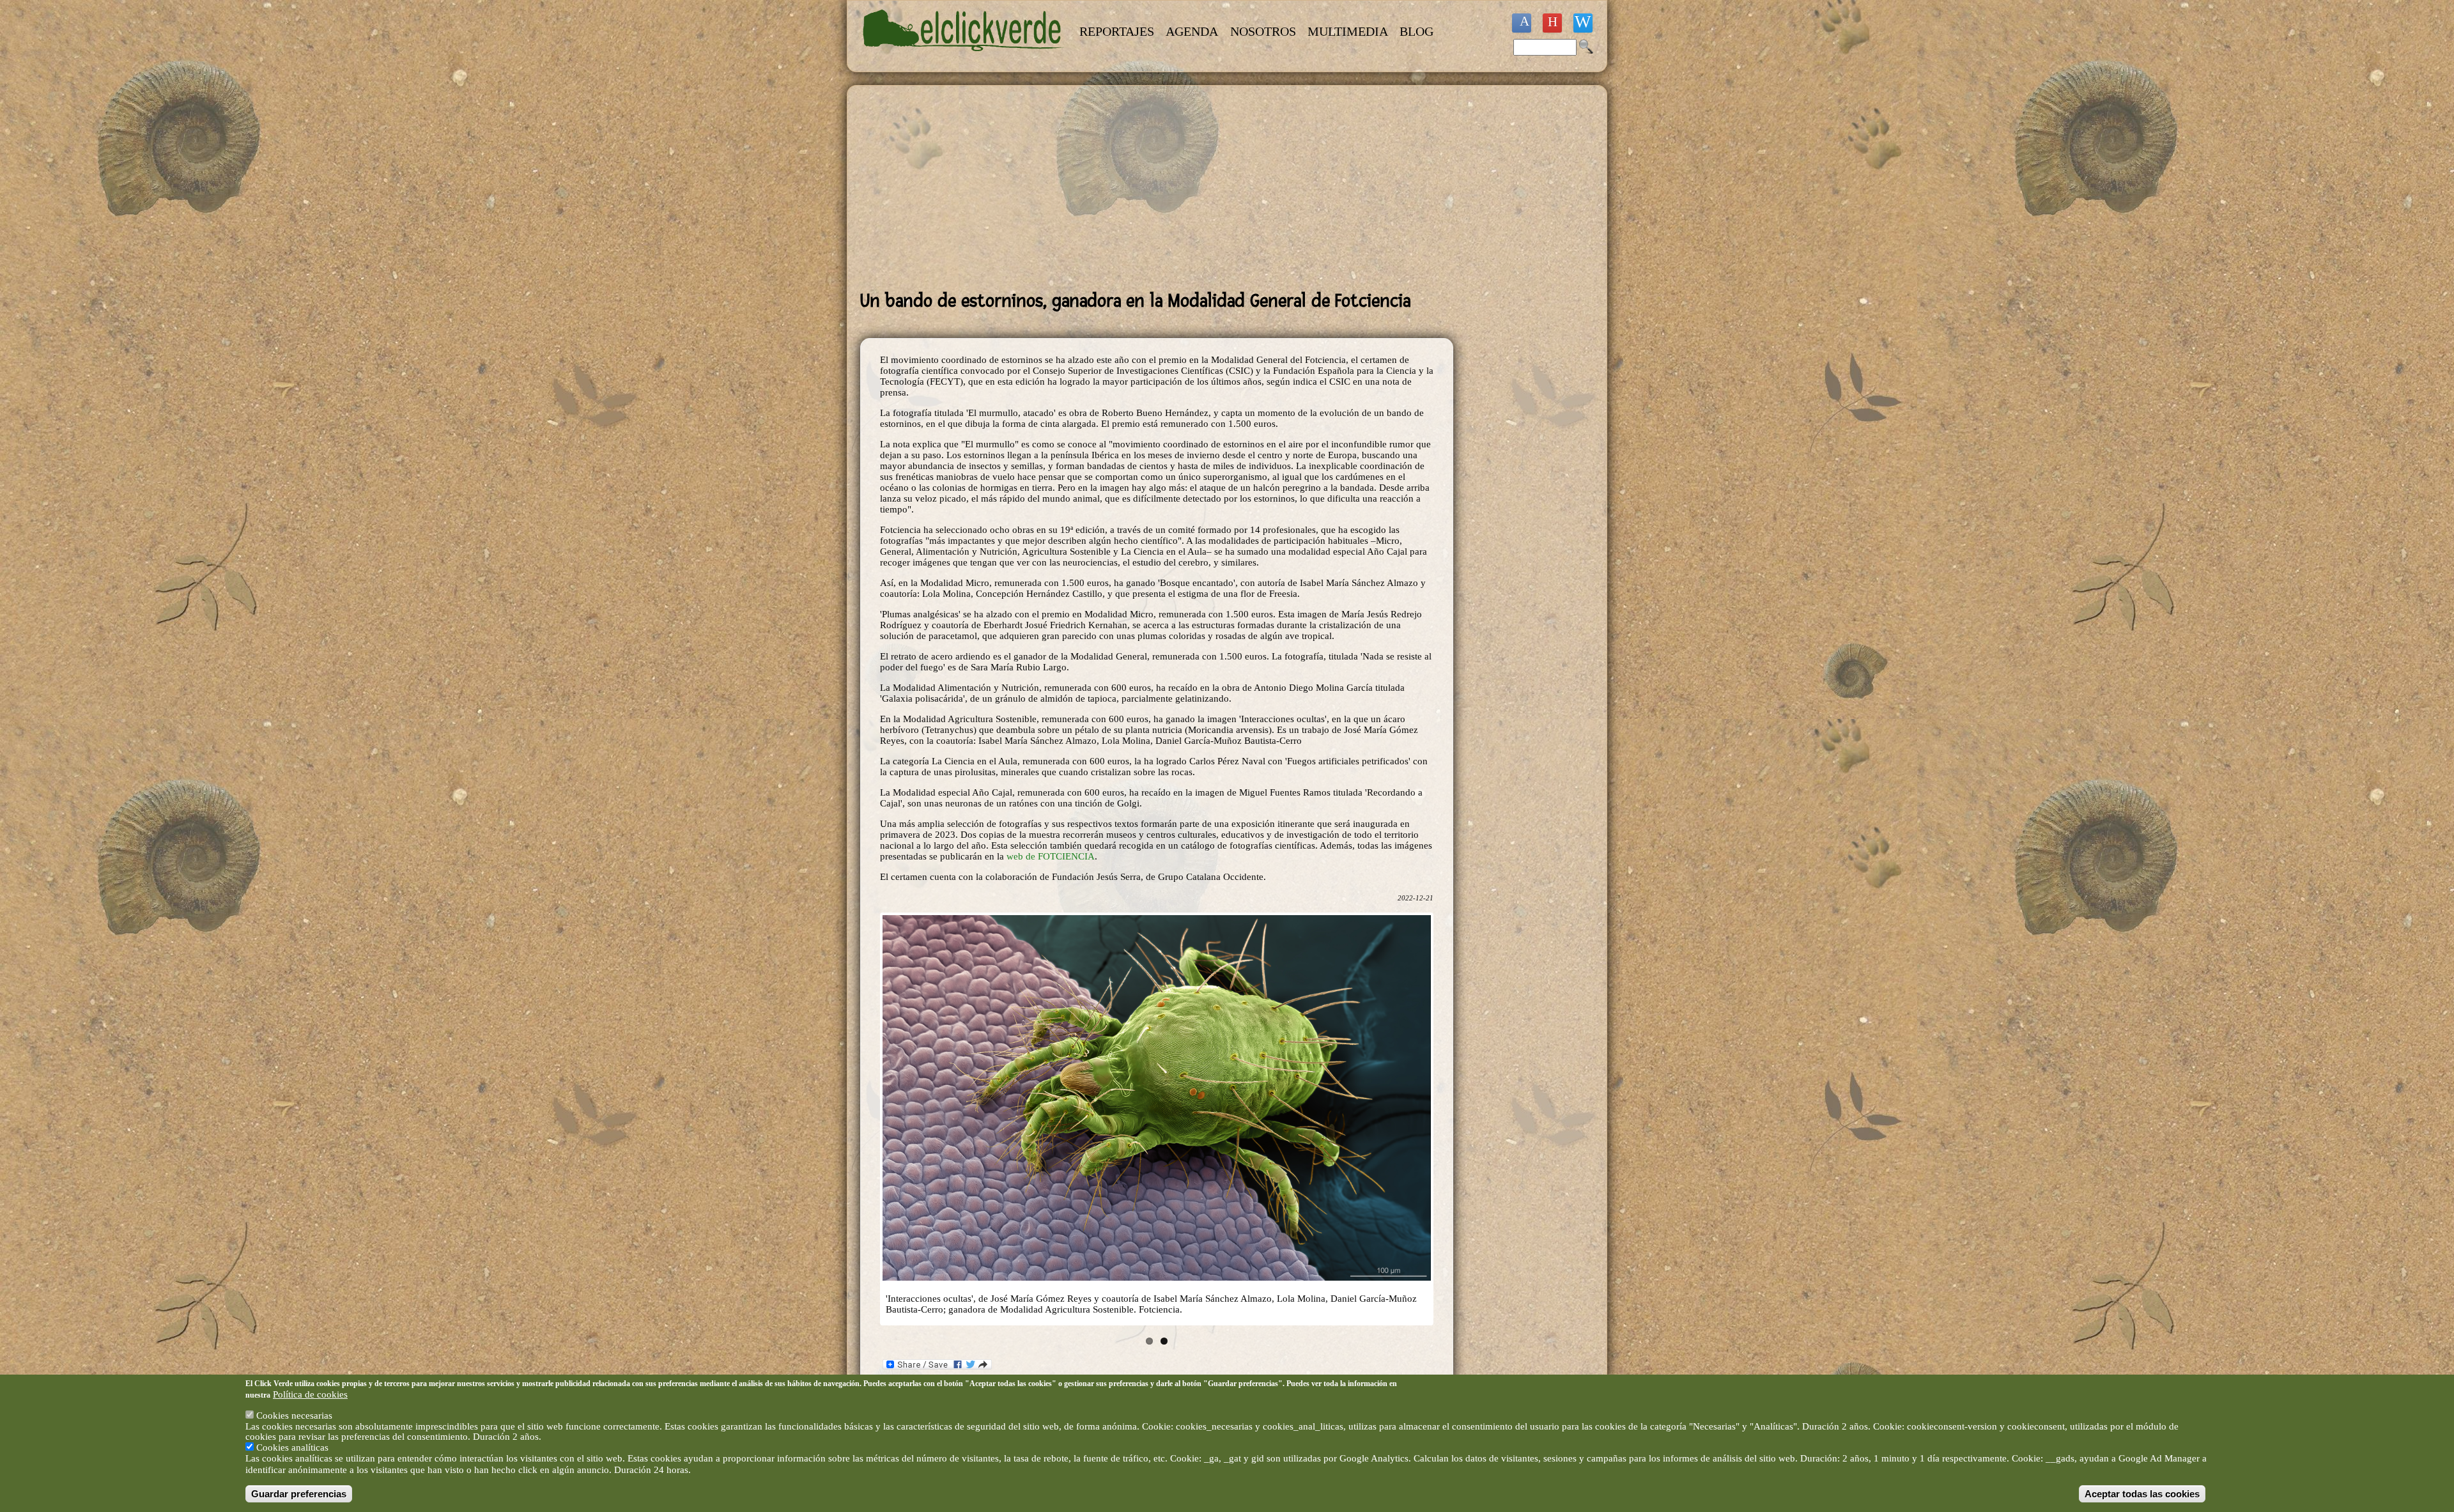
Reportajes (1117, 31)
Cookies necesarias (294, 1416)
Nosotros (1263, 31)
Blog (1416, 31)
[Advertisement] (1157, 188)
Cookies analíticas (292, 1448)
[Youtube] (1552, 23)
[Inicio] (964, 59)
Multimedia (1348, 31)
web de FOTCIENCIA (1051, 856)
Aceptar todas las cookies (2142, 1494)
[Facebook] (1522, 23)
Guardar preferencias (299, 1494)
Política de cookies (310, 1394)
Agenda (1192, 31)
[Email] (1583, 23)
